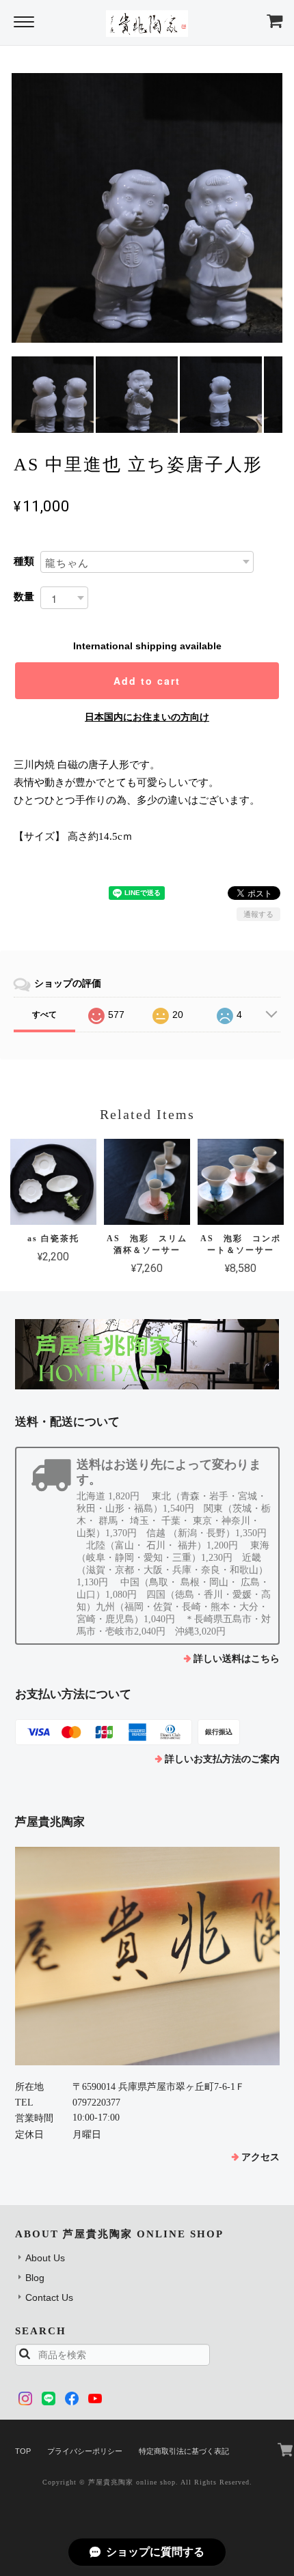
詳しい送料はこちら (237, 1659)
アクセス (260, 2157)
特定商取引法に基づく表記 (184, 2451)
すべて (44, 1015)
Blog (35, 2278)
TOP (23, 2451)
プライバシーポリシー (85, 2451)
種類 (24, 561)
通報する (258, 914)
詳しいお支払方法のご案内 (222, 1759)
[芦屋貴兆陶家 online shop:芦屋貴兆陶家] (147, 1956)
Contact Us (49, 2297)
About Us (45, 2258)
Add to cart (147, 681)
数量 (24, 596)
